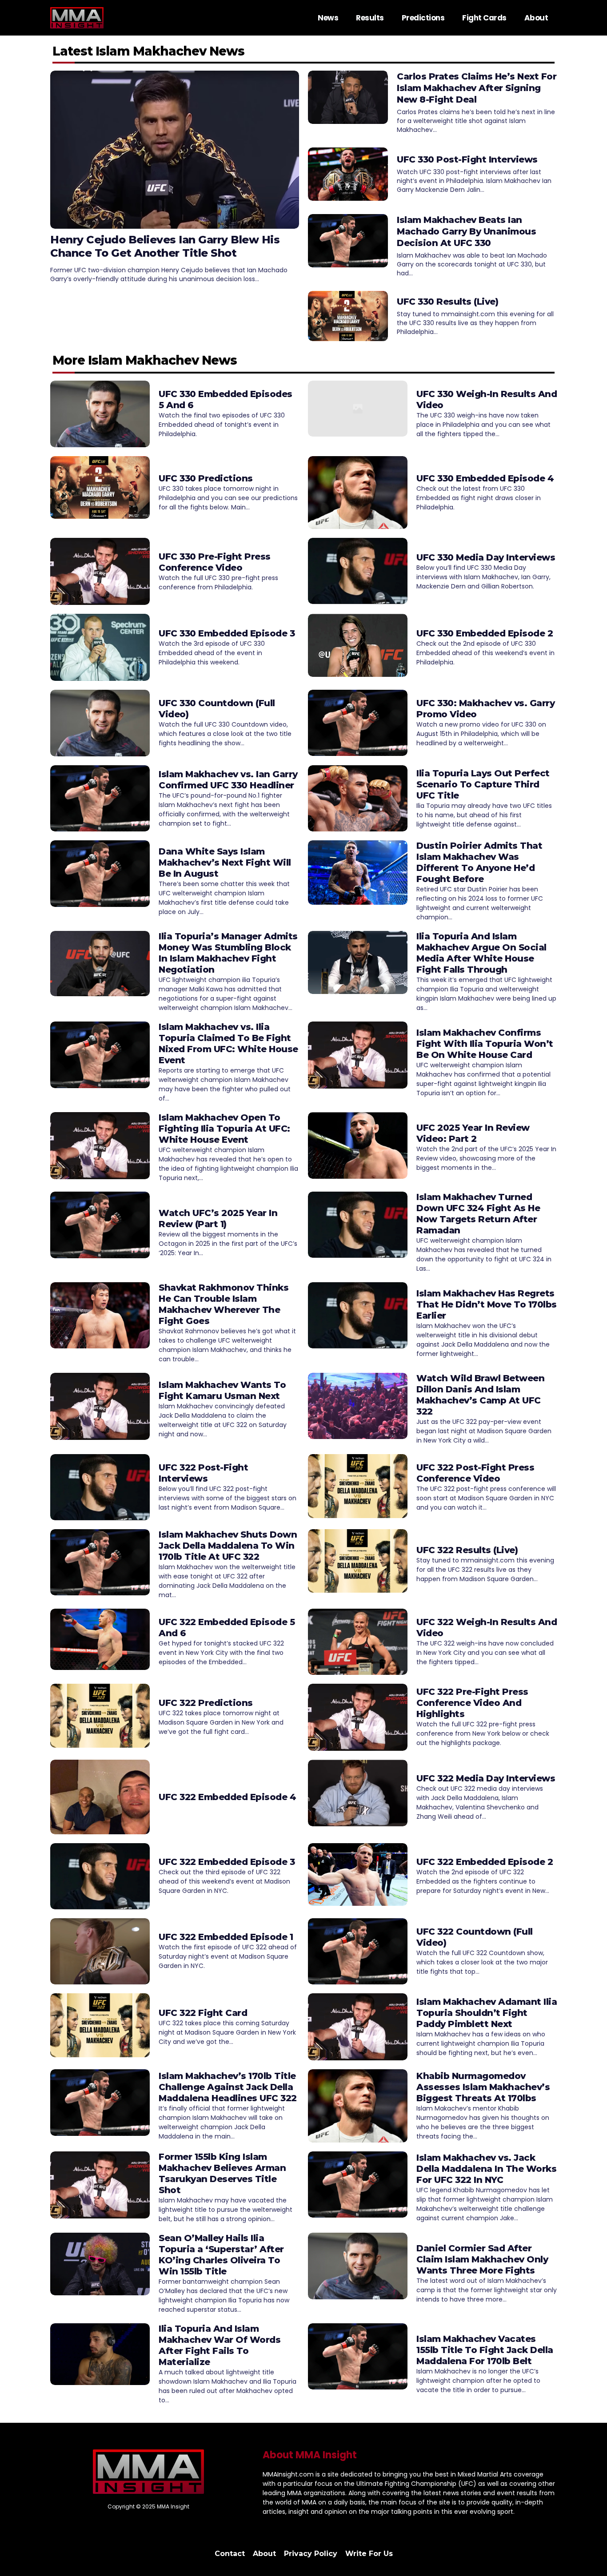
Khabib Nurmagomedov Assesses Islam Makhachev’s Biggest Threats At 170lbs (483, 2087)
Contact (230, 2554)
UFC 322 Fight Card (203, 2013)
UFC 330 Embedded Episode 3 (227, 633)
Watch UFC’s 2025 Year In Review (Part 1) (218, 1218)
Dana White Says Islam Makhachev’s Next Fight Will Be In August (225, 863)
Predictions (423, 18)
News (328, 18)
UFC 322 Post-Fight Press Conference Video (475, 1473)
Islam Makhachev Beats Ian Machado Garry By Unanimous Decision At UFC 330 (466, 231)
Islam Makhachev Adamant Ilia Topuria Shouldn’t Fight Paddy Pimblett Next (487, 2013)
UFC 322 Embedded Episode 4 (227, 1797)
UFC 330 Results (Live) (447, 302)
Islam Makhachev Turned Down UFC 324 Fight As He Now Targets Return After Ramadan (478, 1214)
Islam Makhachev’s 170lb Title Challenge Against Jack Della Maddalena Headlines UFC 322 (228, 2087)
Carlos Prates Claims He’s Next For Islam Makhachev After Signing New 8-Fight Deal (477, 88)
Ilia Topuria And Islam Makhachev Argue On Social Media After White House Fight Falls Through (481, 953)
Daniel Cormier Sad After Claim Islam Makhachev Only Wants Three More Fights (482, 2259)
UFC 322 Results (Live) (467, 1550)
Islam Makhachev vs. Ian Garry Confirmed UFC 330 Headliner (228, 780)
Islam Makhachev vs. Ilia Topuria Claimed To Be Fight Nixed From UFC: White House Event (228, 1044)
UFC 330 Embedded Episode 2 (485, 633)
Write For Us (369, 2554)
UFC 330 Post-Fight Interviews (467, 159)
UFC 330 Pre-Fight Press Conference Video (215, 562)
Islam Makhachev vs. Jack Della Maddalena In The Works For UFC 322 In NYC (486, 2169)
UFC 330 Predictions (206, 478)
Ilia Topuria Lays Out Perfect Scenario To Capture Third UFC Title (483, 784)
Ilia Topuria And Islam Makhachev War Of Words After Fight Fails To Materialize (220, 2345)
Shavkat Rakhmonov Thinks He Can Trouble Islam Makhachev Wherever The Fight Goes (224, 1304)
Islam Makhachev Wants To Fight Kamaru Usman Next (222, 1390)
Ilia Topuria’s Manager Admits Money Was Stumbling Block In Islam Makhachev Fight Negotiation (228, 953)
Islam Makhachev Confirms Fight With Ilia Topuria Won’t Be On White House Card (485, 1044)
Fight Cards (484, 18)
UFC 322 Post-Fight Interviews (203, 1473)
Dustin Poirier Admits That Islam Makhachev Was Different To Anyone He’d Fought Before (479, 862)
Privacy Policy (311, 2554)
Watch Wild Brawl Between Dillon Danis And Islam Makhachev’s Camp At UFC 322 (480, 1395)
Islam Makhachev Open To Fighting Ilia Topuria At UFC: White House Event (224, 1129)
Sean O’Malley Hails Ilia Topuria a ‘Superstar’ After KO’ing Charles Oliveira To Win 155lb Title (221, 2255)
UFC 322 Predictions (206, 1703)
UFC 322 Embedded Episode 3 (227, 1862)
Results (370, 18)
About (536, 18)
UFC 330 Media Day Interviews (486, 557)
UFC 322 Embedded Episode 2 (485, 1862)
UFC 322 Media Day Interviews (486, 1778)
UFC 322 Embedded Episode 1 (226, 1937)
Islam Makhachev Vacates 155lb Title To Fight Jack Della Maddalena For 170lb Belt (485, 2350)
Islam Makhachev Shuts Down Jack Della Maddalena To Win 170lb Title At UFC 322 (228, 1546)
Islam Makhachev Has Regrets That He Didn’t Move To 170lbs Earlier (487, 1304)
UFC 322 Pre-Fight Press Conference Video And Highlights (472, 1703)
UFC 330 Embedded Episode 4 (485, 478)
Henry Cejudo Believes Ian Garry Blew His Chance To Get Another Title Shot (165, 246)
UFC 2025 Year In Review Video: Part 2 (473, 1133)
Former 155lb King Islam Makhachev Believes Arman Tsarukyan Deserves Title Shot (222, 2173)
